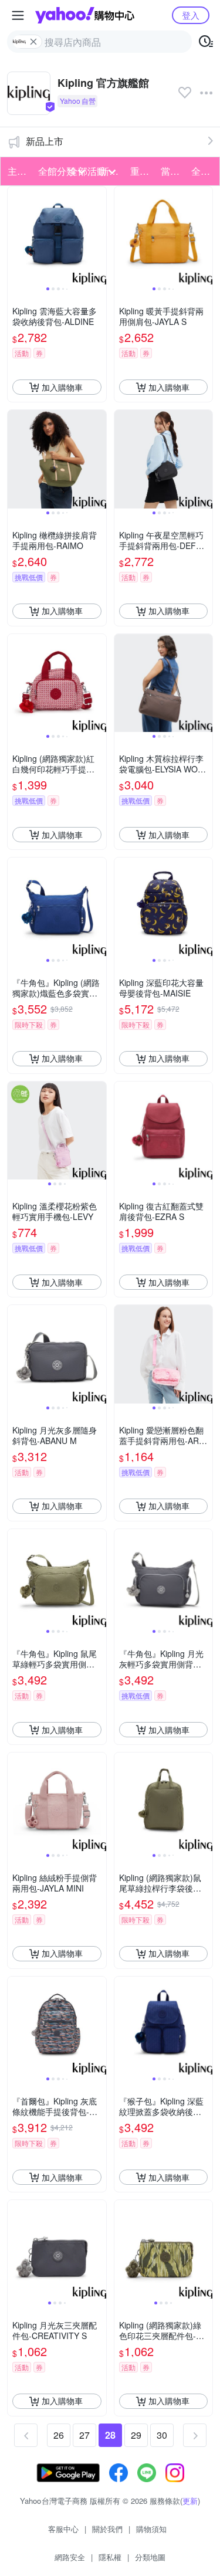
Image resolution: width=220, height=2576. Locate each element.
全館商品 (203, 171)
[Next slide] (99, 236)
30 (162, 2435)
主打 (17, 171)
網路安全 (70, 2557)
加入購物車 (62, 387)
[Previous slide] (15, 236)
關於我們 (107, 2529)
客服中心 (63, 2529)
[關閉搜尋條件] (33, 42)
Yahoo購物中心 (85, 15)
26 (59, 2435)
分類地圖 (150, 2557)
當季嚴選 (172, 171)
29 (136, 2435)
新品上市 (45, 141)
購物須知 (151, 2529)
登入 (191, 15)
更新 (190, 2501)
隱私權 (110, 2557)
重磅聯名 (142, 171)
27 (84, 2435)
